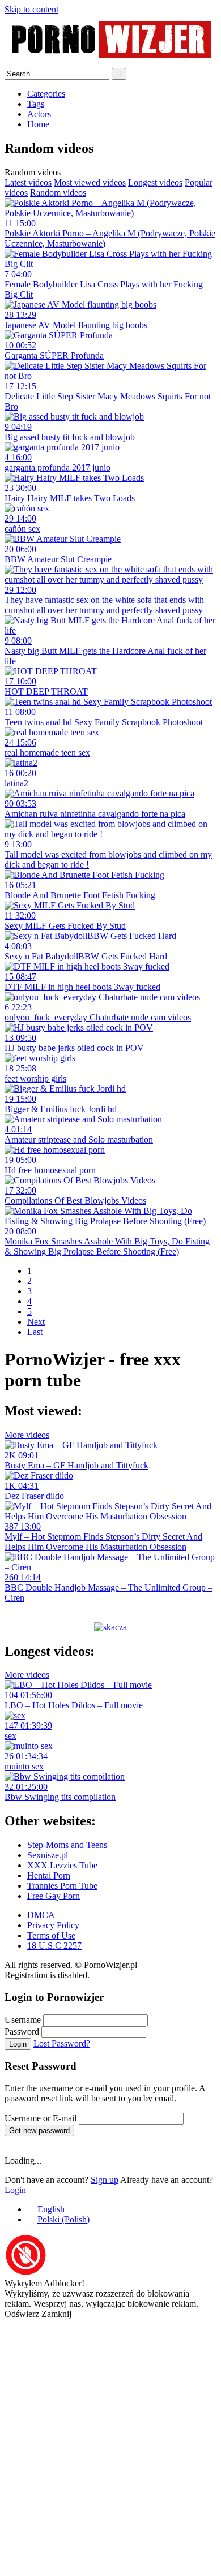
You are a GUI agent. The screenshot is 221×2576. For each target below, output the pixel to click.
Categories (46, 94)
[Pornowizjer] (111, 63)
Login (18, 2044)
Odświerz (22, 2314)
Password (22, 2032)
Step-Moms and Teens (67, 1845)
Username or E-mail (41, 2118)
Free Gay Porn (54, 1896)
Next (36, 1322)
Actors (39, 114)
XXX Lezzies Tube (62, 1865)
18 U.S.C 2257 (54, 1946)
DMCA (41, 1915)
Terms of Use (51, 1935)
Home (38, 124)
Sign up (105, 2180)
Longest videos (155, 182)
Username (23, 2020)
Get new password (39, 2131)
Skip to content (31, 9)
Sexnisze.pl (48, 1855)
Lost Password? (62, 2043)
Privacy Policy (53, 1925)
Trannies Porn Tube (62, 1886)
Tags (36, 104)
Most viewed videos (90, 182)
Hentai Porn (49, 1875)
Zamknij (56, 2314)
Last (35, 1332)
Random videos (58, 193)
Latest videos (28, 182)
